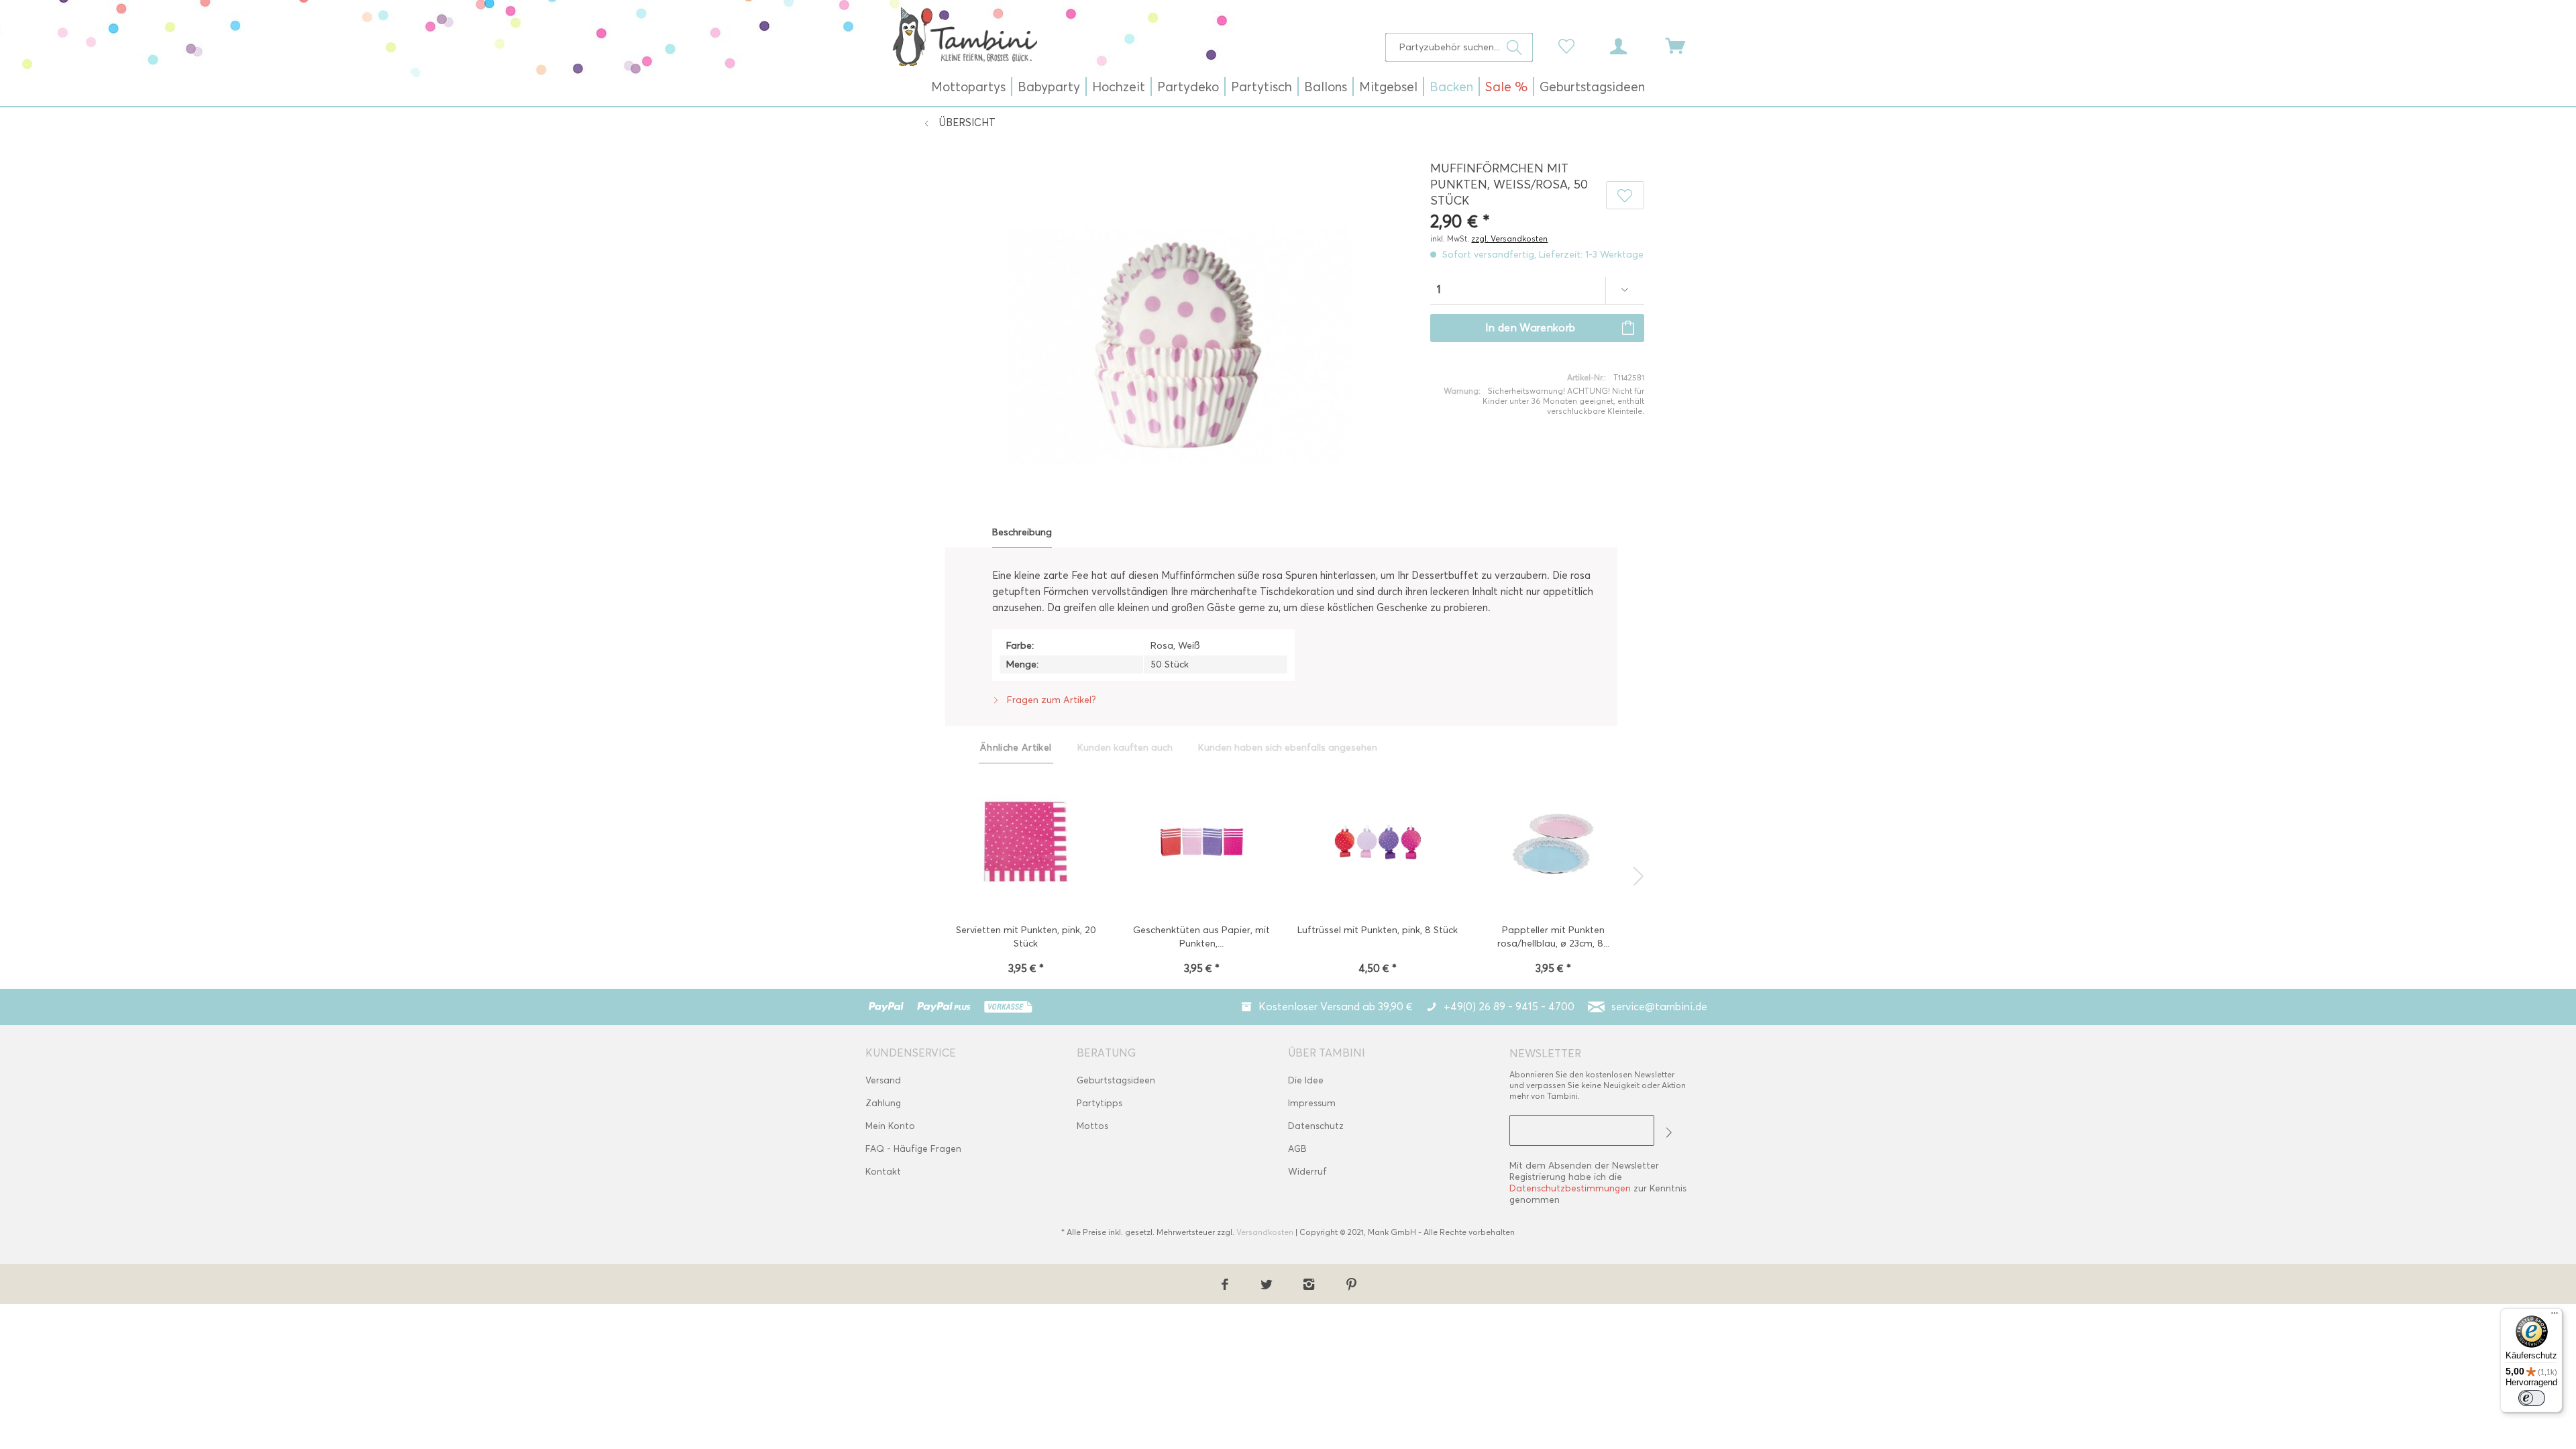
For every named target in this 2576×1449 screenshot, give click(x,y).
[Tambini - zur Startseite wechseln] (965, 36)
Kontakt (883, 1172)
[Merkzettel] (1570, 45)
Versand (883, 1080)
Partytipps (1099, 1103)
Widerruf (1307, 1172)
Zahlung (883, 1103)
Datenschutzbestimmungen (1570, 1188)
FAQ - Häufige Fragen (913, 1149)
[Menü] (2555, 1316)
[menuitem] (1459, 47)
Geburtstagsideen (1116, 1080)
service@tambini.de (1659, 1007)
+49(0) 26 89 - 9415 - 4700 (1509, 1007)
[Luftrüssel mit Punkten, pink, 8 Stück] (1378, 843)
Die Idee (1306, 1080)
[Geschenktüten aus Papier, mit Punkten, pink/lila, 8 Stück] (1202, 843)
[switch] (2532, 1398)
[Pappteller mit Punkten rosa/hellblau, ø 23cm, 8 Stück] (1553, 843)
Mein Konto (890, 1126)
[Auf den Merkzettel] (1625, 195)
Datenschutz (1316, 1126)
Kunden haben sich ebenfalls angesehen (1288, 748)
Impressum (1312, 1103)
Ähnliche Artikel (1016, 748)
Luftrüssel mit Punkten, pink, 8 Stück (1378, 930)
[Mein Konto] (1631, 45)
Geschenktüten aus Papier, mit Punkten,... (1201, 937)
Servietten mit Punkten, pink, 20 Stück (1026, 937)
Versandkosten (1265, 1232)
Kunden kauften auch (1125, 748)
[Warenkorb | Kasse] (1684, 45)
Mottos (1092, 1126)
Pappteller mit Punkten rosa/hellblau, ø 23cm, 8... (1553, 937)
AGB (1297, 1149)
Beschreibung (1022, 532)
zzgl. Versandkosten (1509, 238)
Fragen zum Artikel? (1050, 700)
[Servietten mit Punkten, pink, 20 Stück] (1026, 843)
